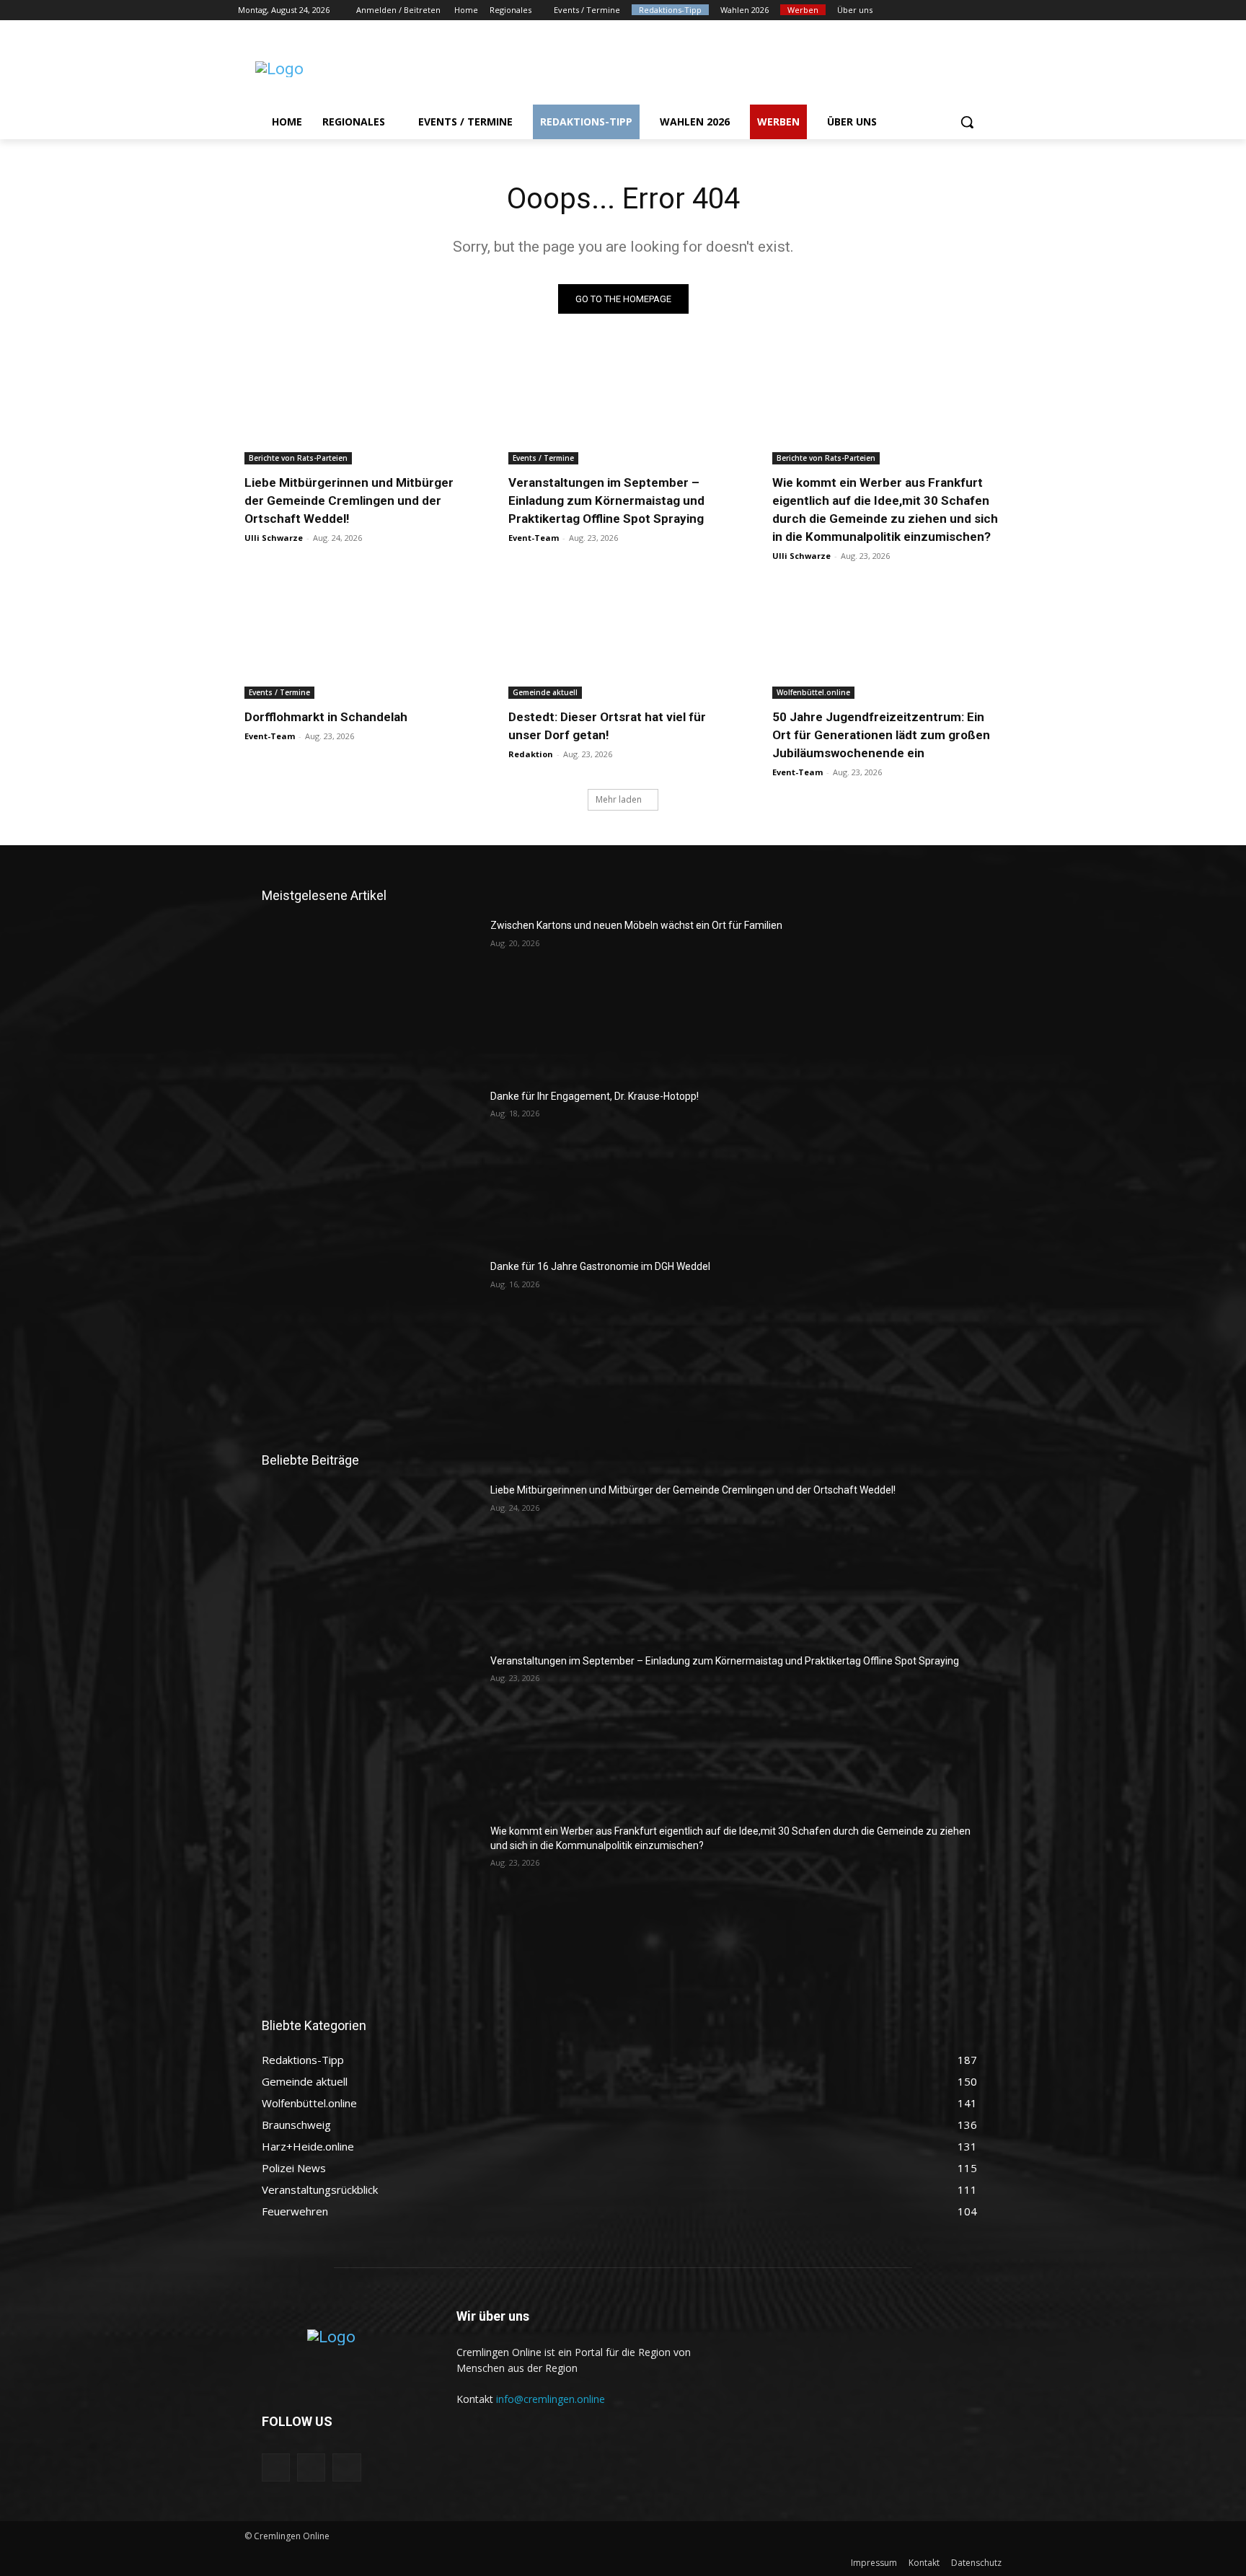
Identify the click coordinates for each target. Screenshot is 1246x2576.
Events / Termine (543, 458)
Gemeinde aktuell (545, 692)
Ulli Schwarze (274, 538)
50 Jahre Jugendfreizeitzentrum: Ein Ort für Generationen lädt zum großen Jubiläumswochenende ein (881, 735)
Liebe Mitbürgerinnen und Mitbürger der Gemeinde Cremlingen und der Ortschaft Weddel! (349, 500)
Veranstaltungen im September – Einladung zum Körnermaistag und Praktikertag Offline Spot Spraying (606, 500)
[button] (967, 122)
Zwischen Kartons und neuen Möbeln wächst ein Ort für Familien (636, 925)
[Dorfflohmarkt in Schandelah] (359, 641)
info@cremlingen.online (551, 2399)
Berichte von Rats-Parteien (298, 458)
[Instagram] (940, 10)
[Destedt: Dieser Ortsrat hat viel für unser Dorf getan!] (623, 641)
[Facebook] (920, 10)
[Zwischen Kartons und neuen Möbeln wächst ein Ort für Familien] (370, 994)
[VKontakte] (346, 2467)
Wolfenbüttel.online (813, 692)
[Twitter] (960, 10)
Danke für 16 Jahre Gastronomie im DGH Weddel (600, 1266)
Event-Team (534, 538)
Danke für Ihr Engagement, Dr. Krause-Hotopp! (595, 1096)
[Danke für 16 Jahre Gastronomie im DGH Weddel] (370, 1336)
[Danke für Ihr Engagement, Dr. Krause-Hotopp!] (370, 1165)
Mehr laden (619, 799)
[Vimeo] (980, 10)
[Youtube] (1000, 10)
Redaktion (531, 754)
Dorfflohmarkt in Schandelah (326, 717)
